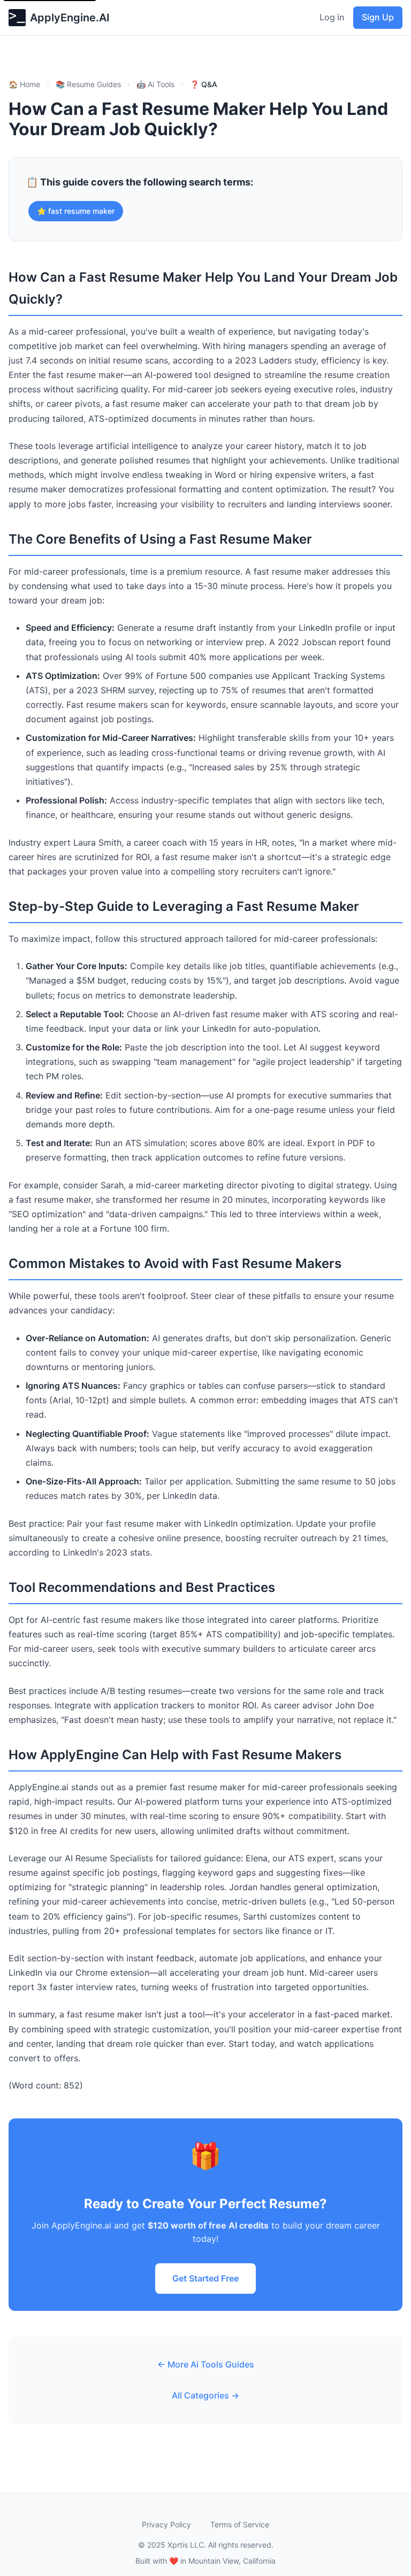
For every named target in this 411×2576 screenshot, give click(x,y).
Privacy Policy (166, 2524)
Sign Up (378, 17)
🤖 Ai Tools (155, 84)
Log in (332, 17)
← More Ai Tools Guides (206, 2364)
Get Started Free (205, 2278)
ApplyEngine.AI (70, 18)
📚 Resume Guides (88, 84)
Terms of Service (240, 2524)
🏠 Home (24, 84)
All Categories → (205, 2395)
